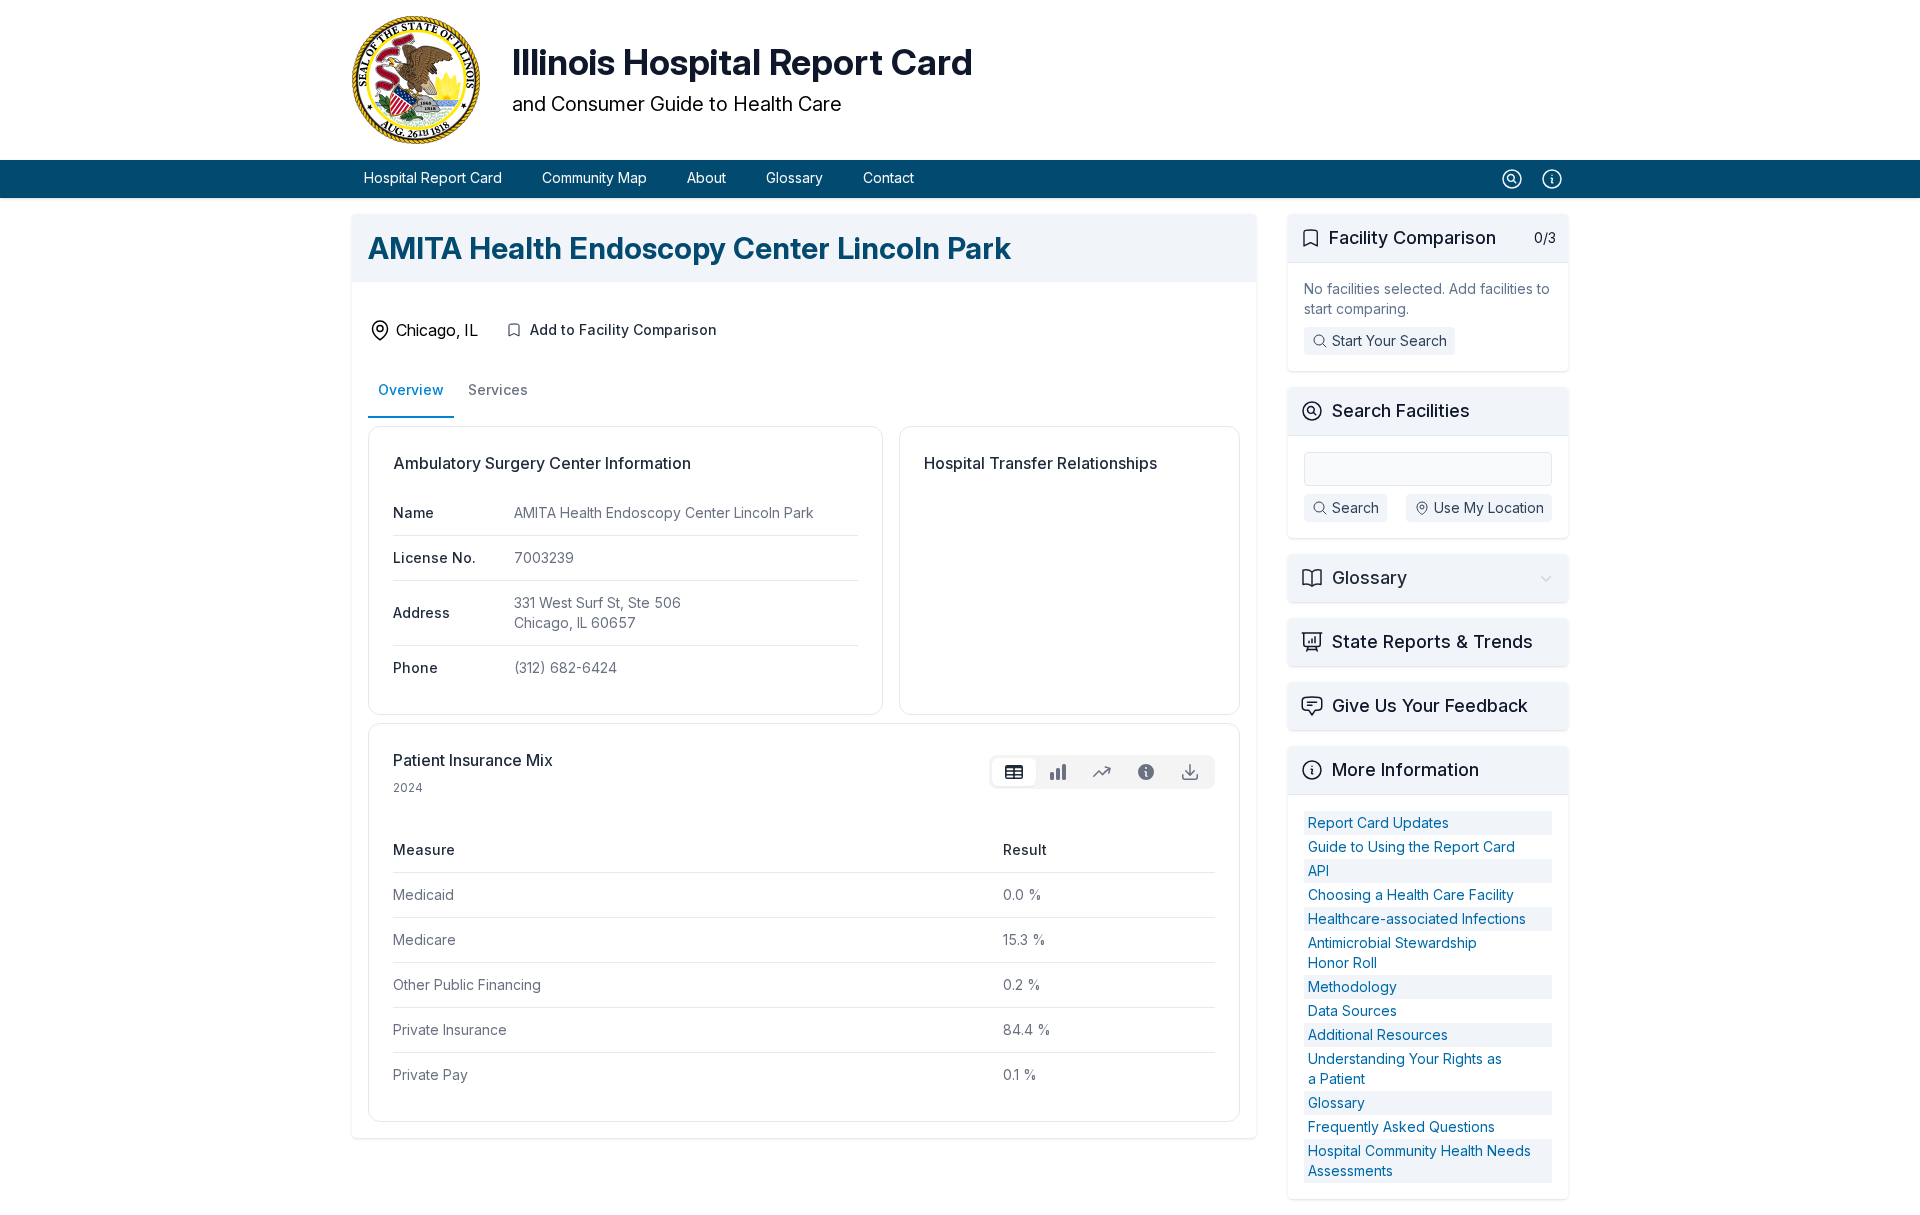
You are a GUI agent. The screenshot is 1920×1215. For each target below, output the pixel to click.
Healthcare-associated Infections (1417, 918)
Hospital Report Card (433, 177)
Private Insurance (450, 1029)
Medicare (424, 939)
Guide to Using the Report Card (1411, 846)
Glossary (794, 177)
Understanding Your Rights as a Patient (1405, 1068)
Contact (888, 177)
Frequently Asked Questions (1401, 1126)
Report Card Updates (1378, 822)
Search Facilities (1401, 410)
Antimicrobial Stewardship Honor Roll (1392, 952)
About (706, 177)
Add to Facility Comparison (623, 329)
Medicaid (423, 894)
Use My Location (1489, 507)
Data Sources (1352, 1010)
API (1318, 870)
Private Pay (430, 1074)
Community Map (594, 177)
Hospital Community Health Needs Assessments (1419, 1160)
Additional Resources (1378, 1034)
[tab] (1014, 772)
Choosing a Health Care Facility (1411, 894)
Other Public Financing (467, 984)
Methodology (1352, 986)
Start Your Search (1389, 340)
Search (1355, 507)
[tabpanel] (804, 946)
